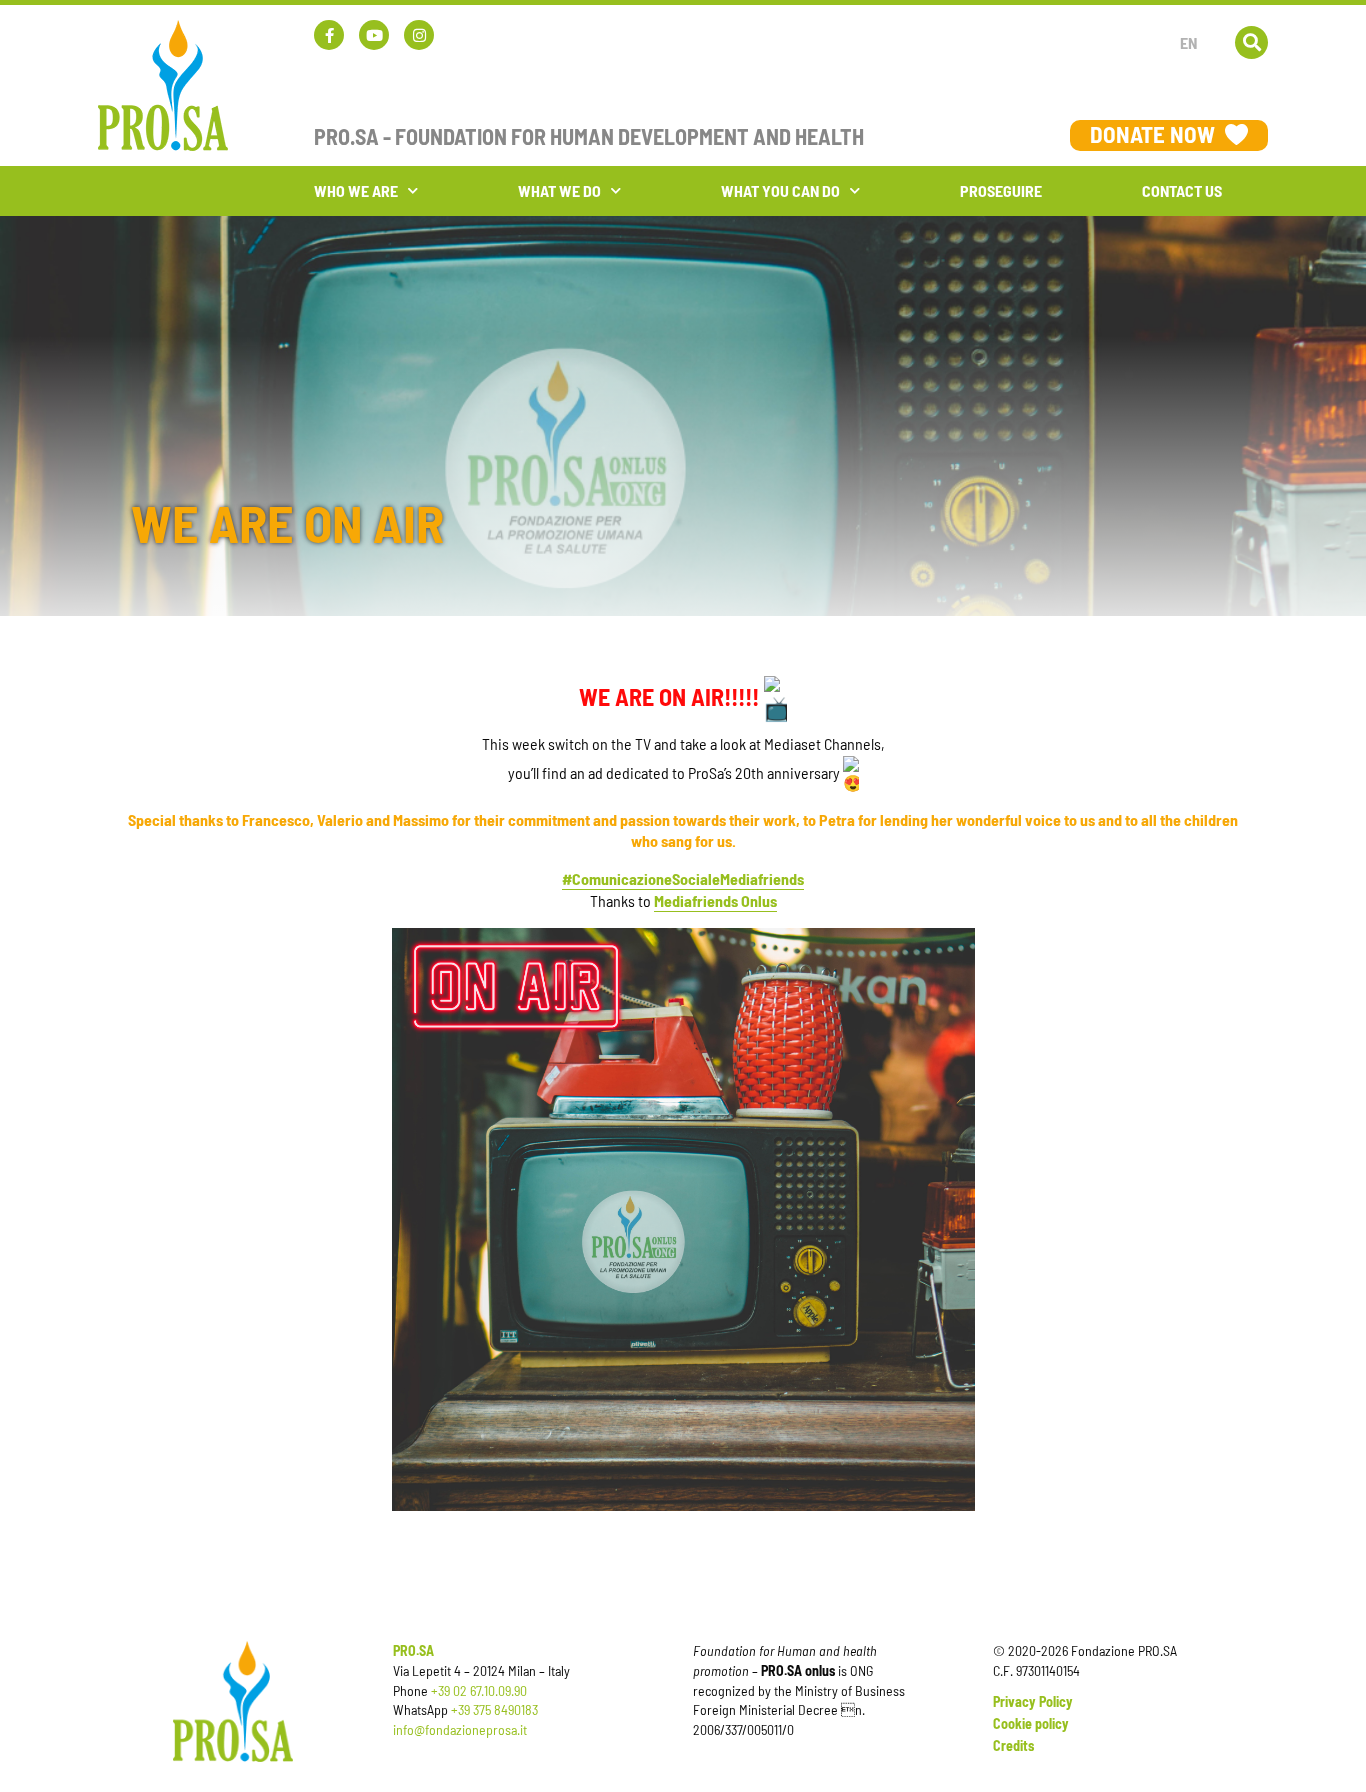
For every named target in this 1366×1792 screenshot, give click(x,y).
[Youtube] (374, 35)
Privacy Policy (1033, 1701)
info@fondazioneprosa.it (460, 1729)
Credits (1013, 1745)
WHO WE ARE (356, 190)
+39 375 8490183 (494, 1709)
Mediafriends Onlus (715, 900)
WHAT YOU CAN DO (780, 190)
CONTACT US (1182, 190)
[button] (1251, 42)
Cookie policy (1031, 1723)
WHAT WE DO (559, 190)
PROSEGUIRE (1001, 190)
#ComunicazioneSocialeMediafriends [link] (683, 878)
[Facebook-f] (329, 35)
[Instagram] (419, 35)
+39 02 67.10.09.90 (479, 1690)
